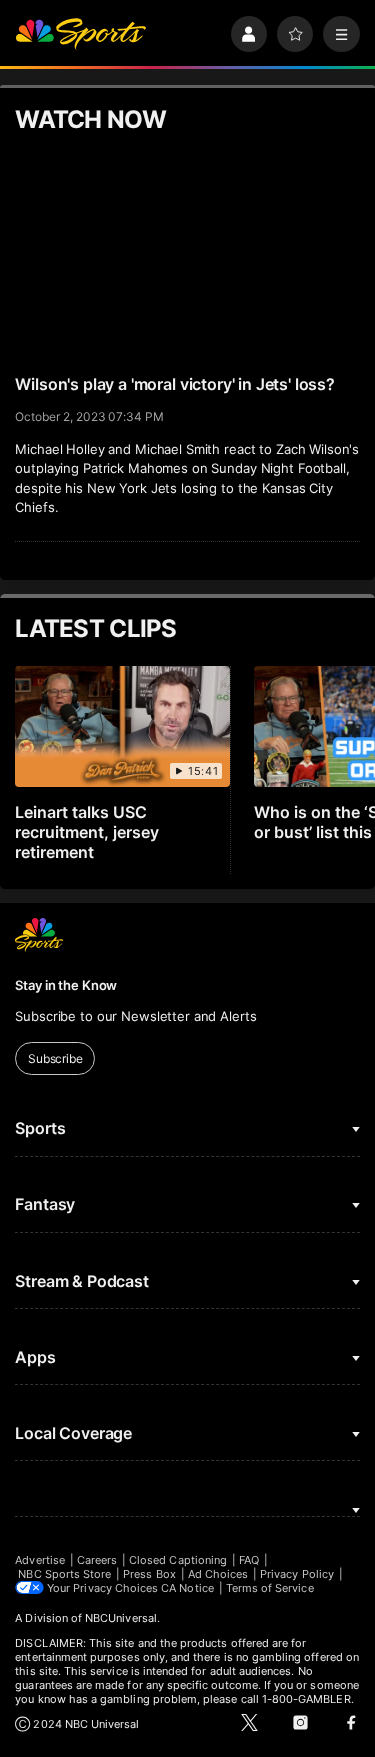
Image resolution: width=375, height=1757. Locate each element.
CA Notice (187, 1588)
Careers (97, 1560)
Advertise (40, 1560)
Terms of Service (270, 1588)
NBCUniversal (121, 1618)
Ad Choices (218, 1574)
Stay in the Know (66, 985)
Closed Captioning (178, 1560)
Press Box (149, 1574)
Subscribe (55, 1058)
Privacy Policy (297, 1574)
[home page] (80, 34)
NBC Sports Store (64, 1574)
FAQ (249, 1560)
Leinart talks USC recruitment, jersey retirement (87, 832)
